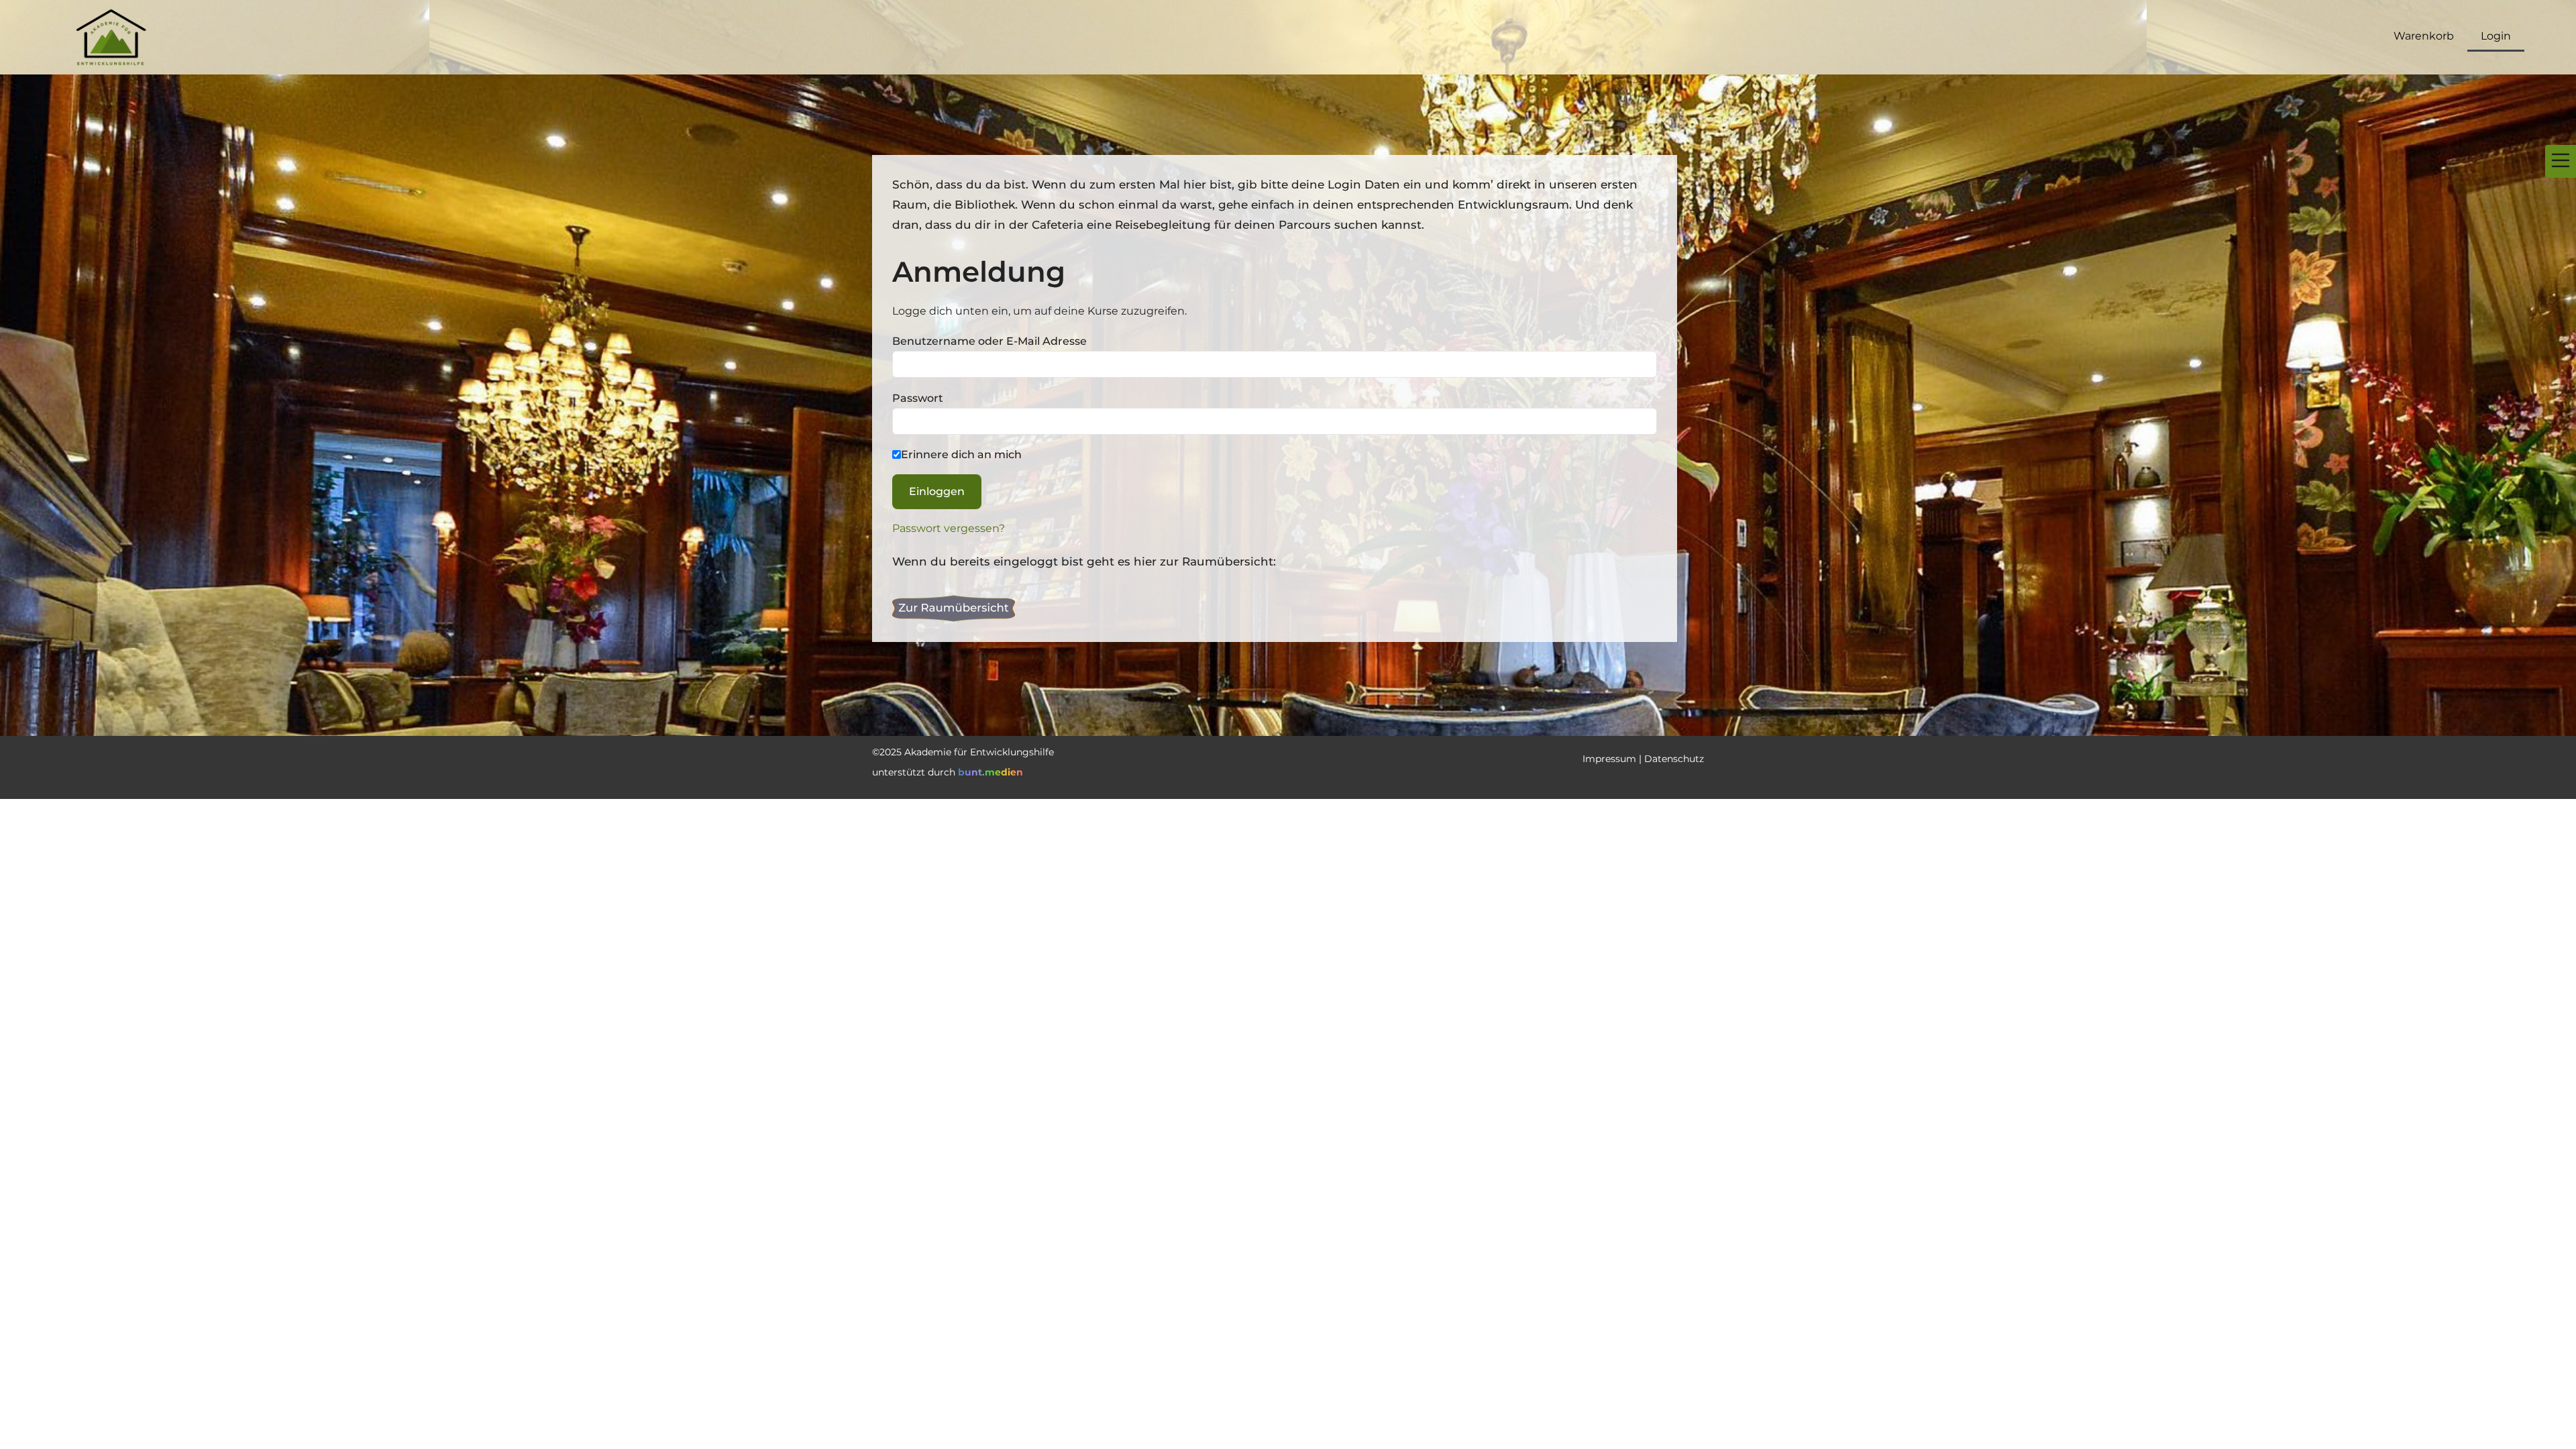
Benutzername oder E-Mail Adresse (989, 341)
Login (2496, 36)
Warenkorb (2424, 36)
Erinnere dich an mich (961, 454)
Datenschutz (1674, 759)
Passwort (918, 398)
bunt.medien (990, 772)
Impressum (1609, 759)
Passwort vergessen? (949, 528)
